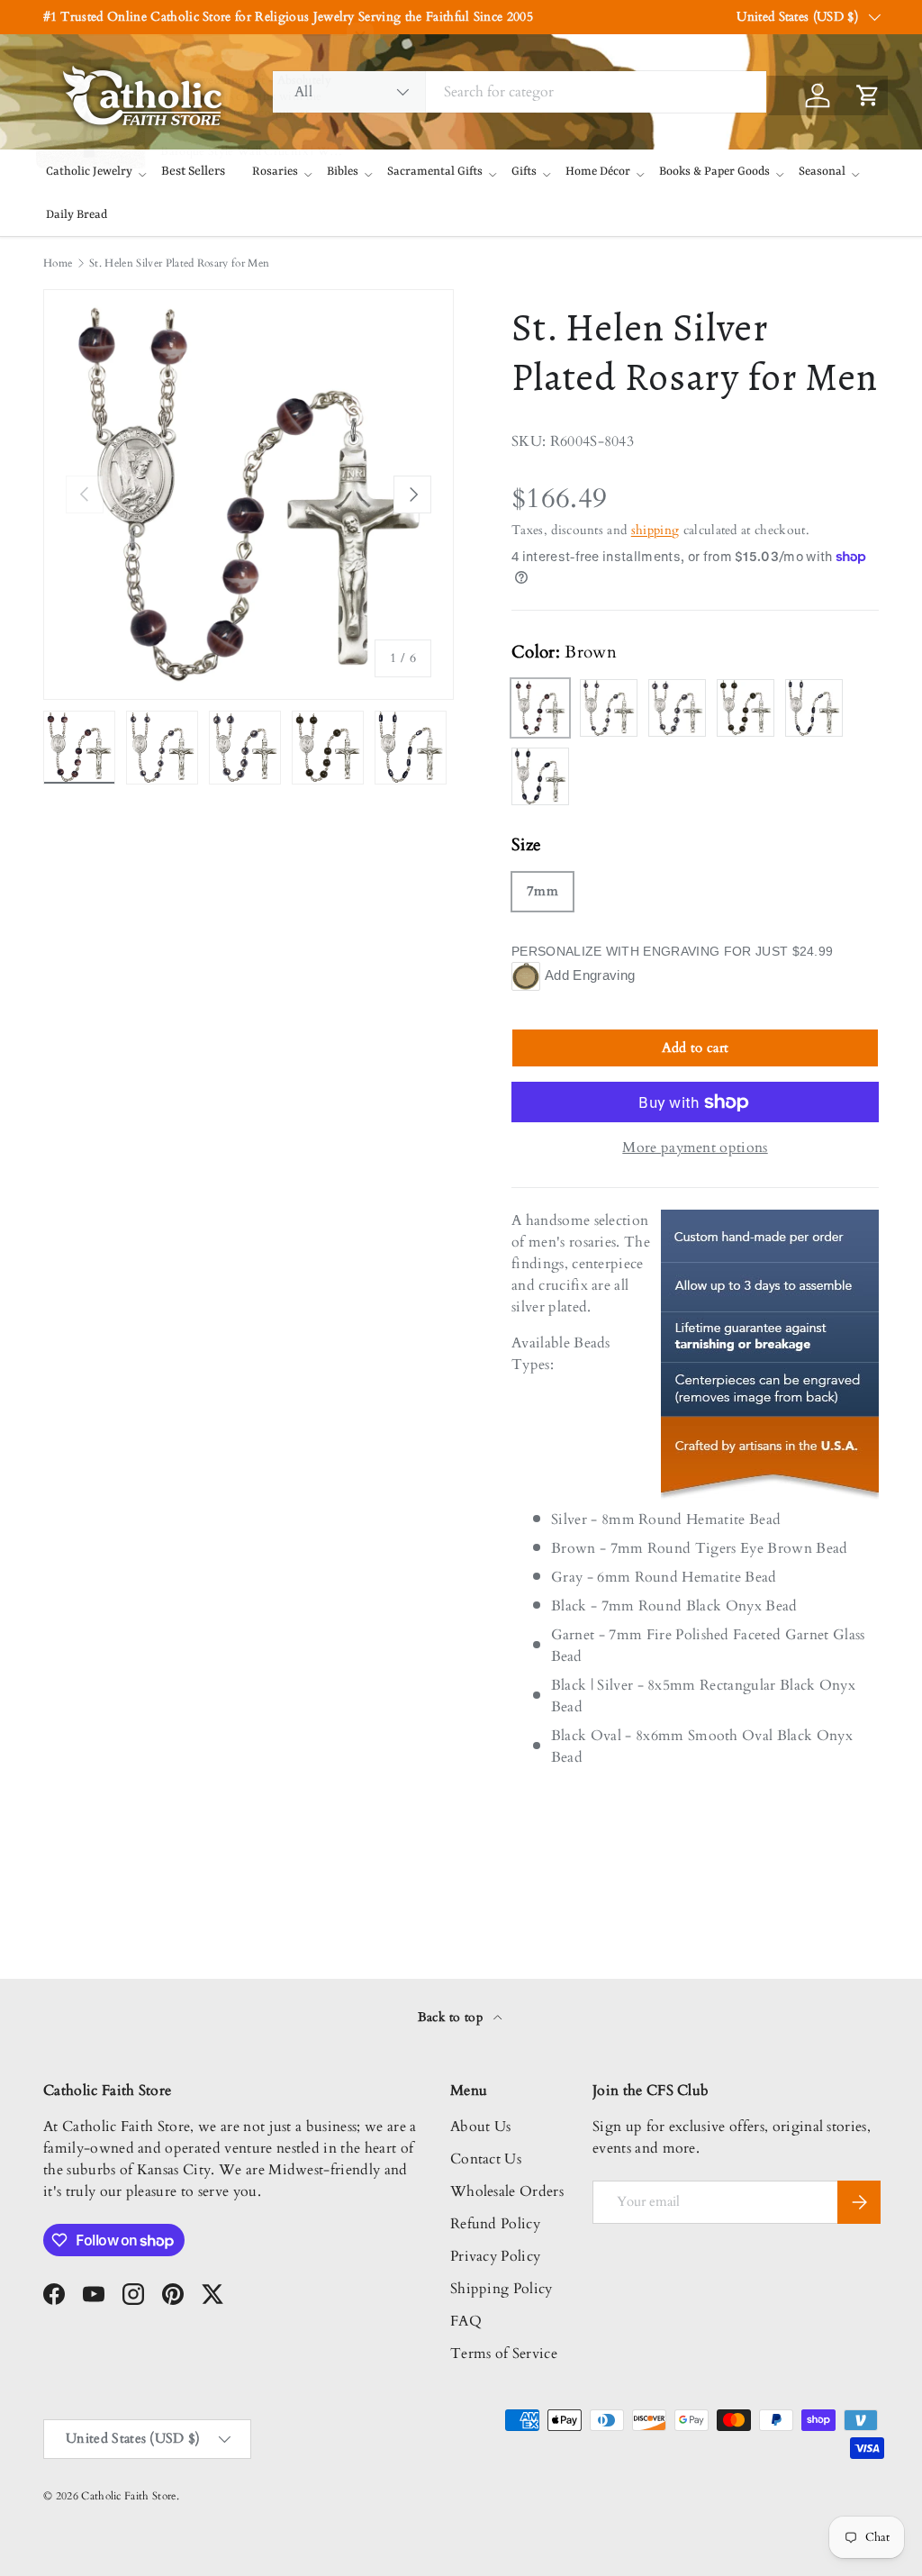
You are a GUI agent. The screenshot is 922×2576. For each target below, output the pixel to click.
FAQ (466, 2321)
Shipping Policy (502, 2289)
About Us (481, 2127)
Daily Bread (77, 215)
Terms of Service (504, 2354)
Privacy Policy (495, 2256)
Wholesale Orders (507, 2191)
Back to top (452, 2017)
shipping (655, 530)
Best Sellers (193, 171)
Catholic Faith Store (128, 2496)
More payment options (695, 1147)
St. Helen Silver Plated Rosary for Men (179, 263)
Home (58, 263)
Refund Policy (495, 2224)
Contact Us (486, 2159)
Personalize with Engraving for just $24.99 (672, 951)
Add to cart (696, 1048)
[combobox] (520, 92)
